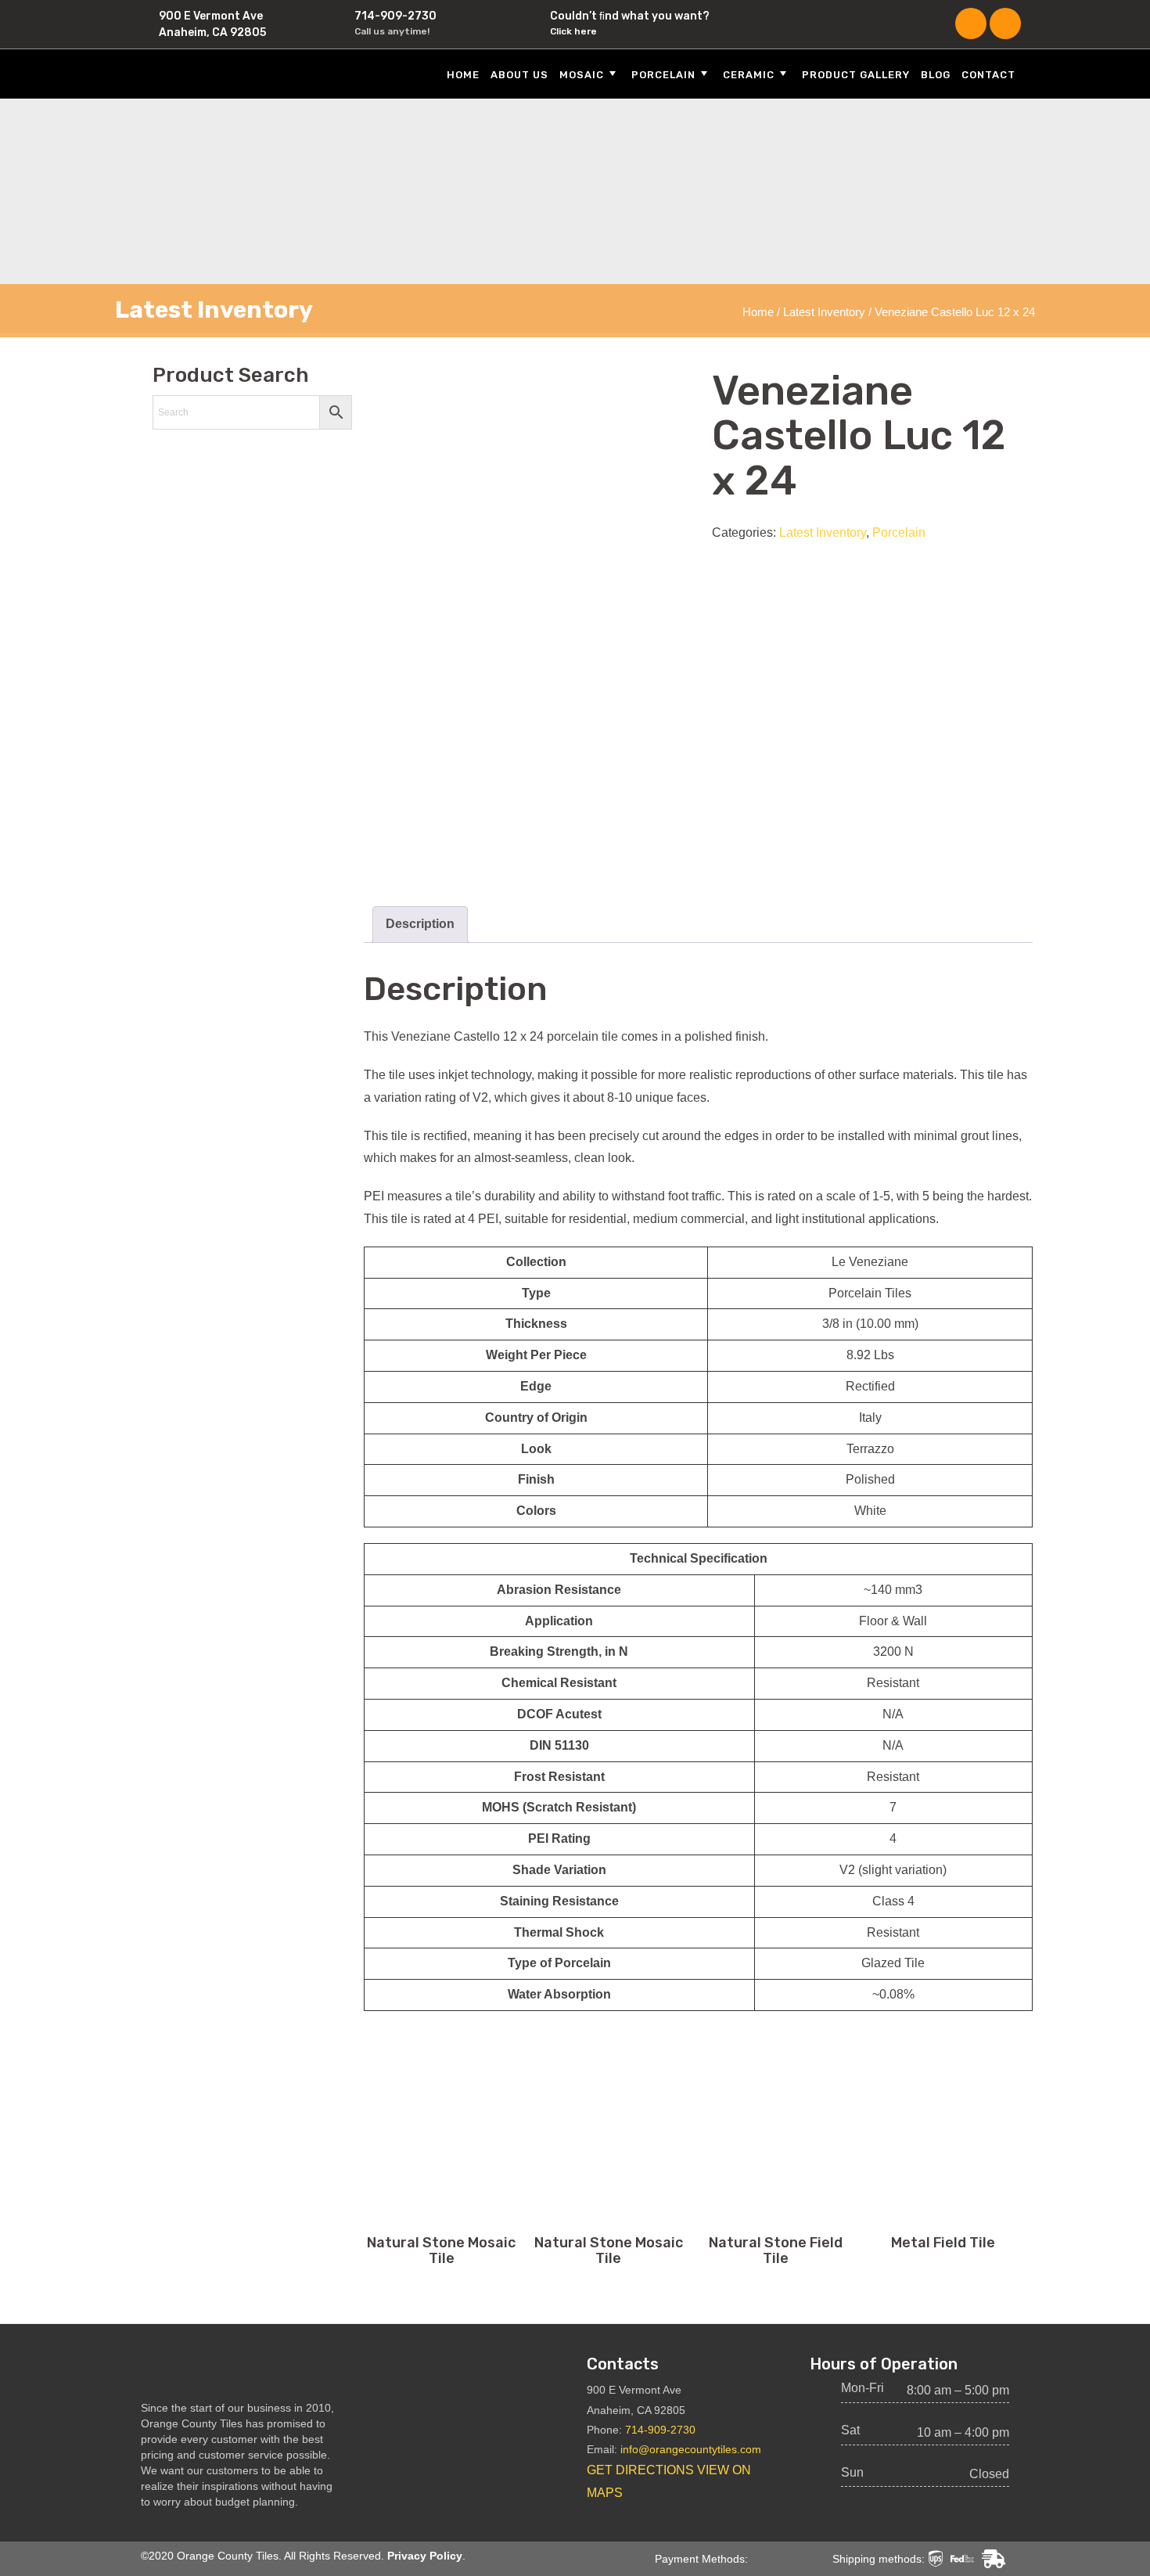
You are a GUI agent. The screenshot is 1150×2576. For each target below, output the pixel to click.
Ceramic (749, 75)
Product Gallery (856, 75)
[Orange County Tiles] (231, 73)
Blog (936, 75)
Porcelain (663, 75)
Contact (988, 75)
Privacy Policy (425, 2556)
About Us (519, 75)
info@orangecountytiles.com (691, 2449)
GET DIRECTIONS (640, 2470)
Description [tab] (420, 924)
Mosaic (582, 75)
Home (463, 75)
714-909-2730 (395, 16)
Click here (573, 31)
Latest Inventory (824, 312)
